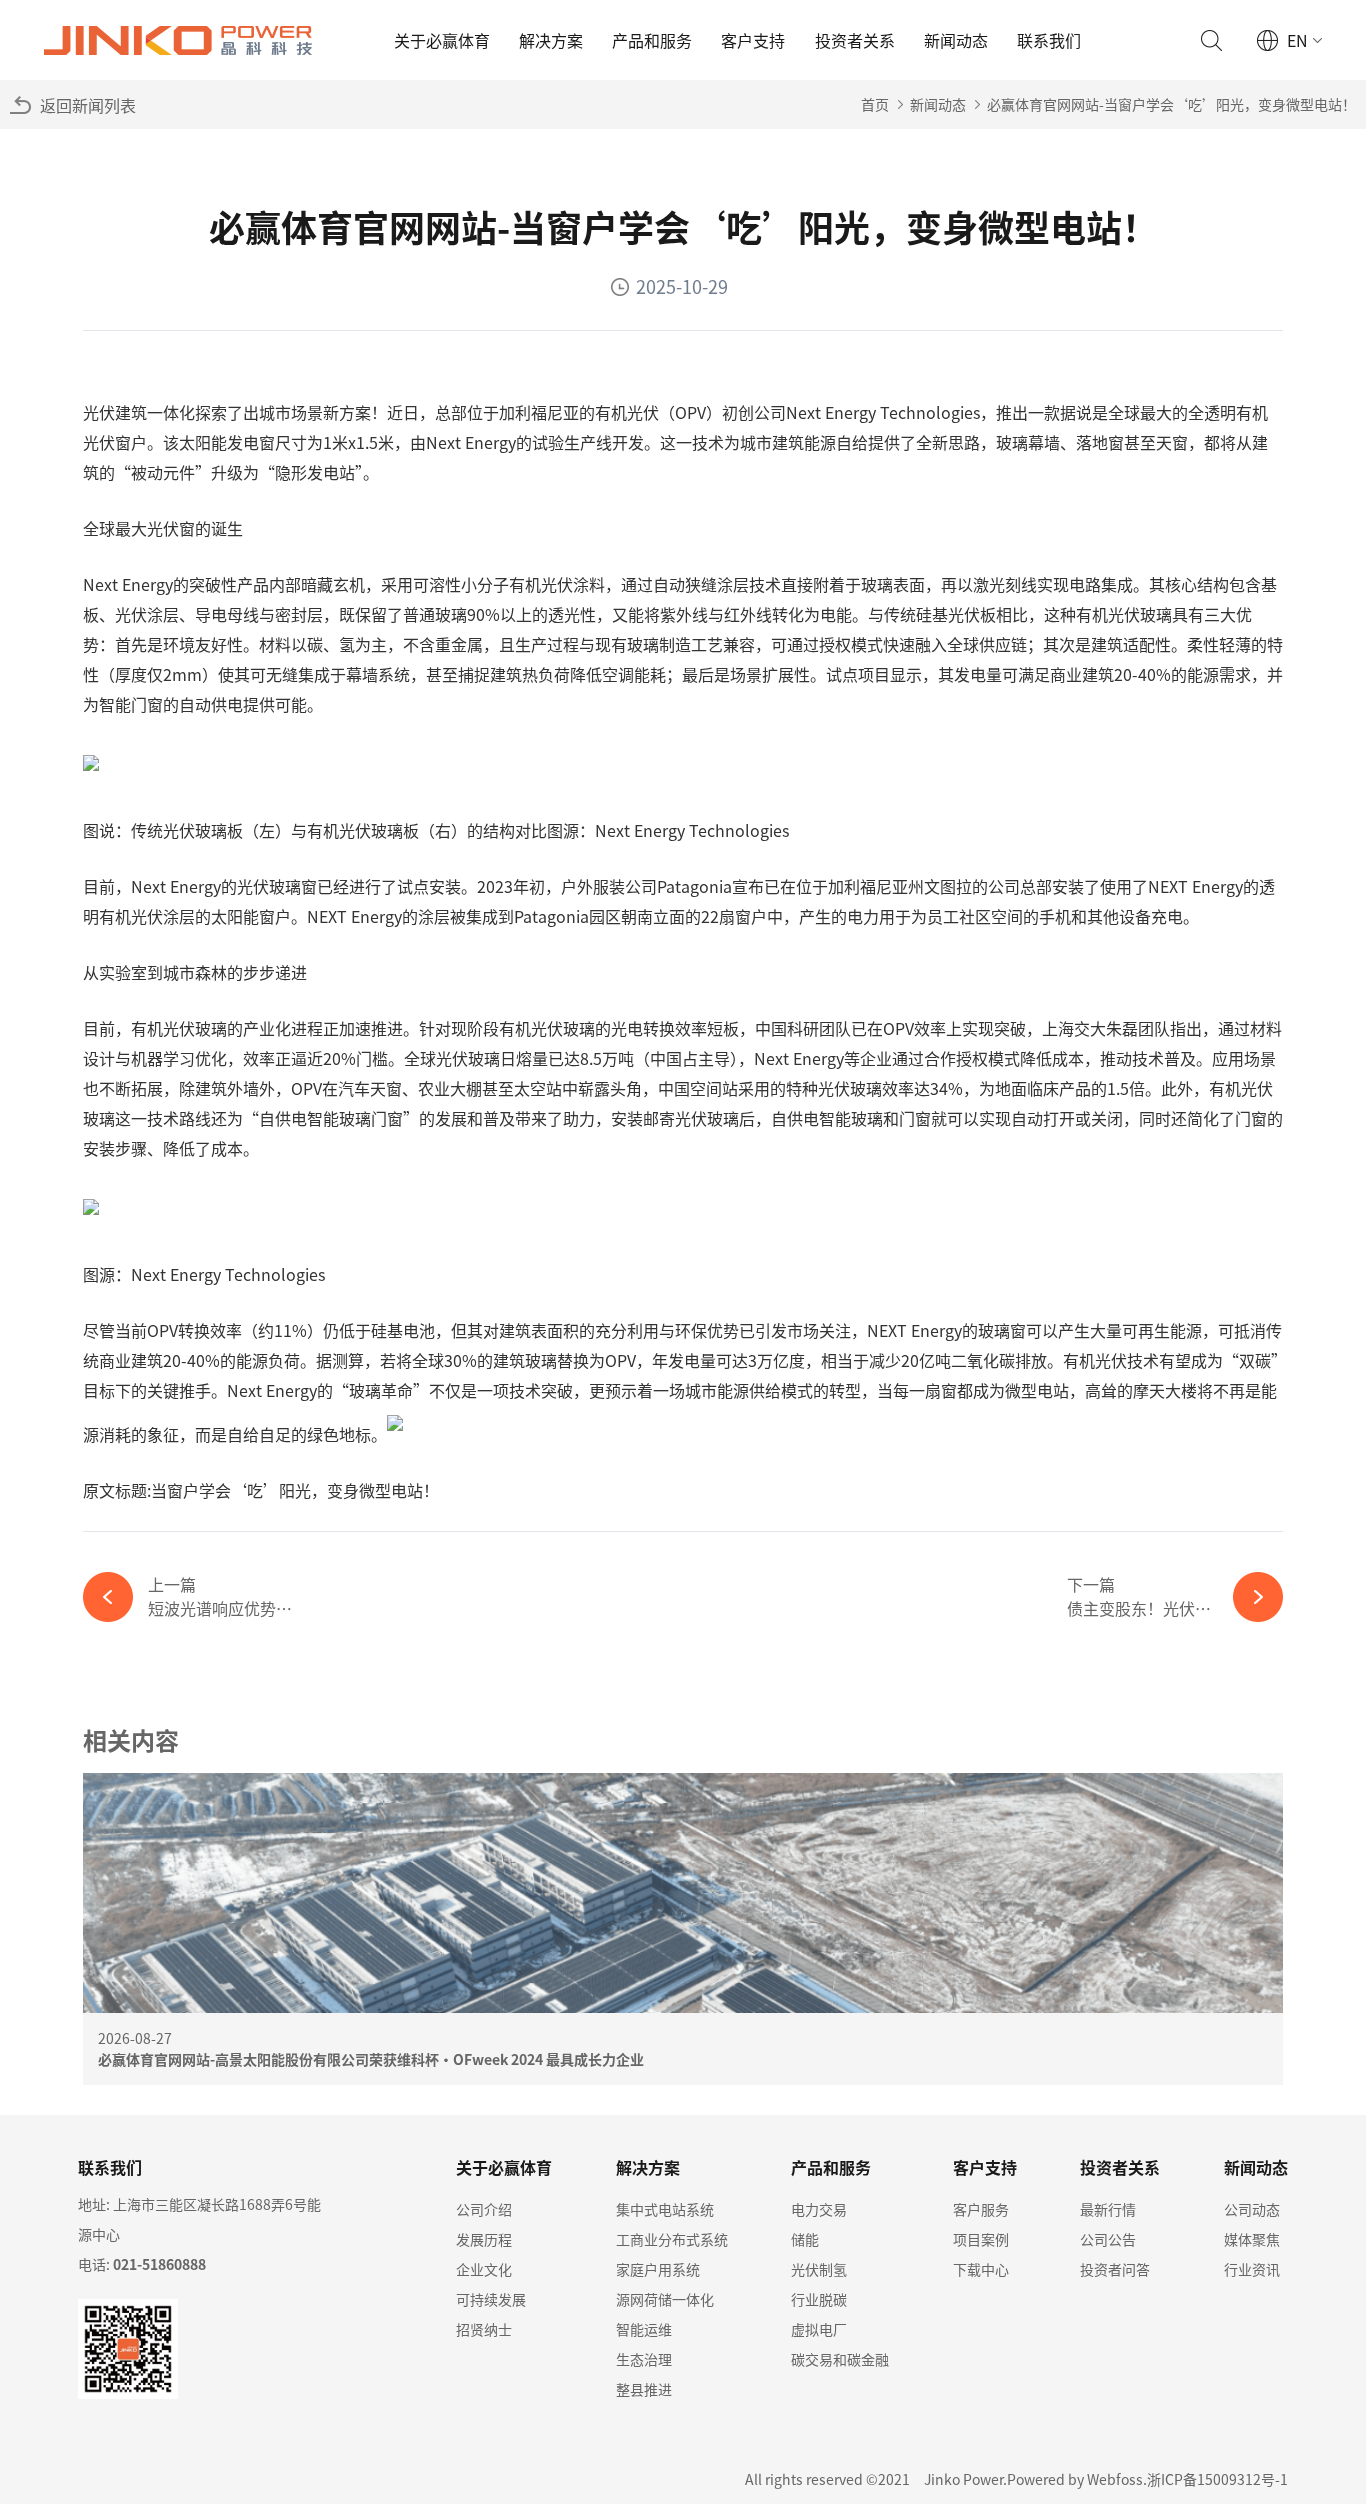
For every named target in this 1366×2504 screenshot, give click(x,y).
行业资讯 (1252, 2269)
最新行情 (1108, 2209)
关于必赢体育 (442, 40)
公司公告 (1108, 2239)
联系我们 (1049, 40)
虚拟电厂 (819, 2329)
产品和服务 (652, 40)
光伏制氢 (819, 2269)
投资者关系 (855, 40)
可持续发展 (491, 2299)
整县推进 (644, 2389)
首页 (875, 104)
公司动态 (1252, 2209)
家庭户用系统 (658, 2269)
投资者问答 (1115, 2269)
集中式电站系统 (665, 2209)
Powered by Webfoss (1075, 2479)
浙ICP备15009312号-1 (1217, 2479)
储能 (805, 2239)
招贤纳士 (484, 2329)
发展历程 (484, 2239)
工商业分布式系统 (672, 2239)
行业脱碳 (819, 2299)
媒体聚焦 (1252, 2239)
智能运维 (644, 2329)
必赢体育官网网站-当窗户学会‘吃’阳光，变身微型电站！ (1171, 104)
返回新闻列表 (88, 105)
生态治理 (644, 2359)
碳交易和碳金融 (840, 2359)
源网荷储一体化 (665, 2299)
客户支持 (753, 40)
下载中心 (981, 2269)
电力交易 (819, 2209)
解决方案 (551, 40)
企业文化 (484, 2269)
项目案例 (981, 2239)
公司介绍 (484, 2209)
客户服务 (981, 2209)
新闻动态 (956, 40)
